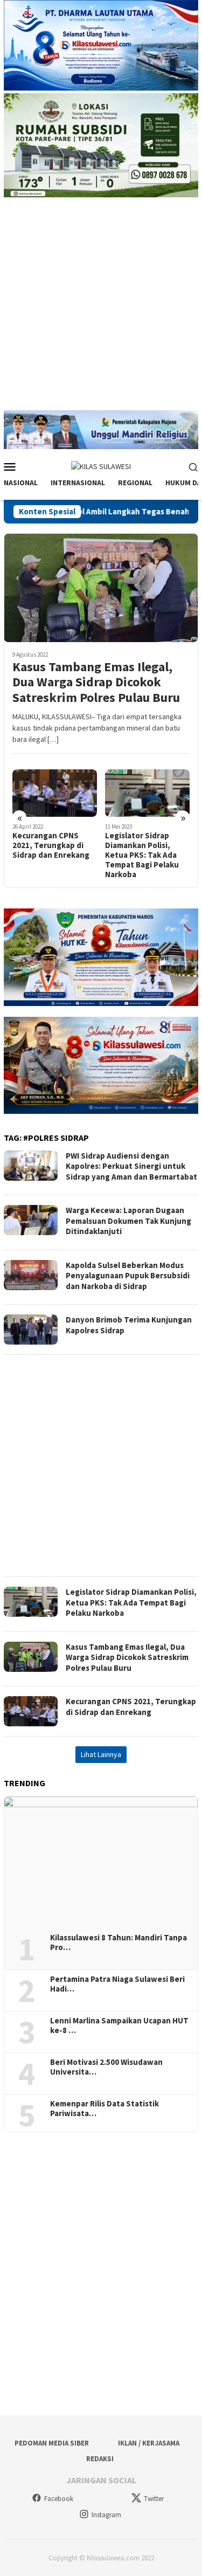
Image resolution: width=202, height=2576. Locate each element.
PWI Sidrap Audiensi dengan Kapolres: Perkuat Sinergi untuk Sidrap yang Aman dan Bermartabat (131, 1166)
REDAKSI (100, 2459)
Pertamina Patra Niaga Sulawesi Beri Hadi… (117, 1984)
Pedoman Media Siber (52, 2443)
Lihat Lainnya (101, 1754)
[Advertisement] (101, 309)
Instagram (106, 2515)
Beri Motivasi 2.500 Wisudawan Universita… (106, 2067)
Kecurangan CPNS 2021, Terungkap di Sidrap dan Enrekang (131, 1707)
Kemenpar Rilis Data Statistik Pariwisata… (105, 2109)
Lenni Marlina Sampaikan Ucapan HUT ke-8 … (119, 2026)
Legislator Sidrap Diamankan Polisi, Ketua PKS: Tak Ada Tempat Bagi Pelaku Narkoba (49, 855)
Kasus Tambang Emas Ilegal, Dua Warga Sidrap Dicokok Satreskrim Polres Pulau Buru (96, 683)
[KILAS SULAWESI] (101, 466)
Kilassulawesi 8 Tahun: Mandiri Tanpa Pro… (119, 1943)
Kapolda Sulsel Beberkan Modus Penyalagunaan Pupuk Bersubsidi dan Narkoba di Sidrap (147, 855)
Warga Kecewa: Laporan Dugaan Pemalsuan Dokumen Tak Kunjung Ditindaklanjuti (128, 1221)
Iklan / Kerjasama (149, 2443)
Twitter (154, 2499)
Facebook (59, 2499)
